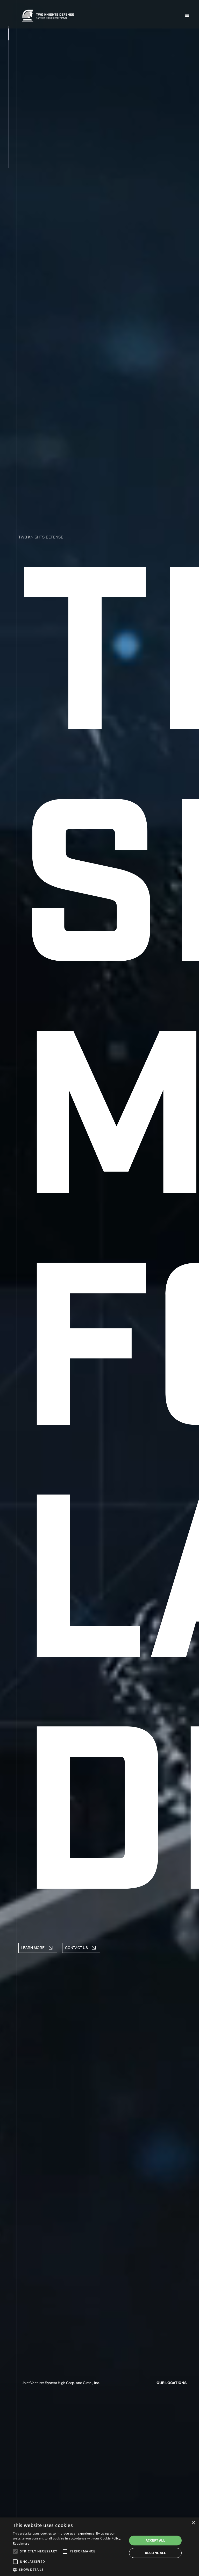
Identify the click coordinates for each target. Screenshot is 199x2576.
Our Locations (172, 2383)
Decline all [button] (155, 2553)
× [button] (193, 2523)
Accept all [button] (155, 2540)
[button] (187, 16)
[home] (48, 15)
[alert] (99, 2547)
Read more (21, 2543)
